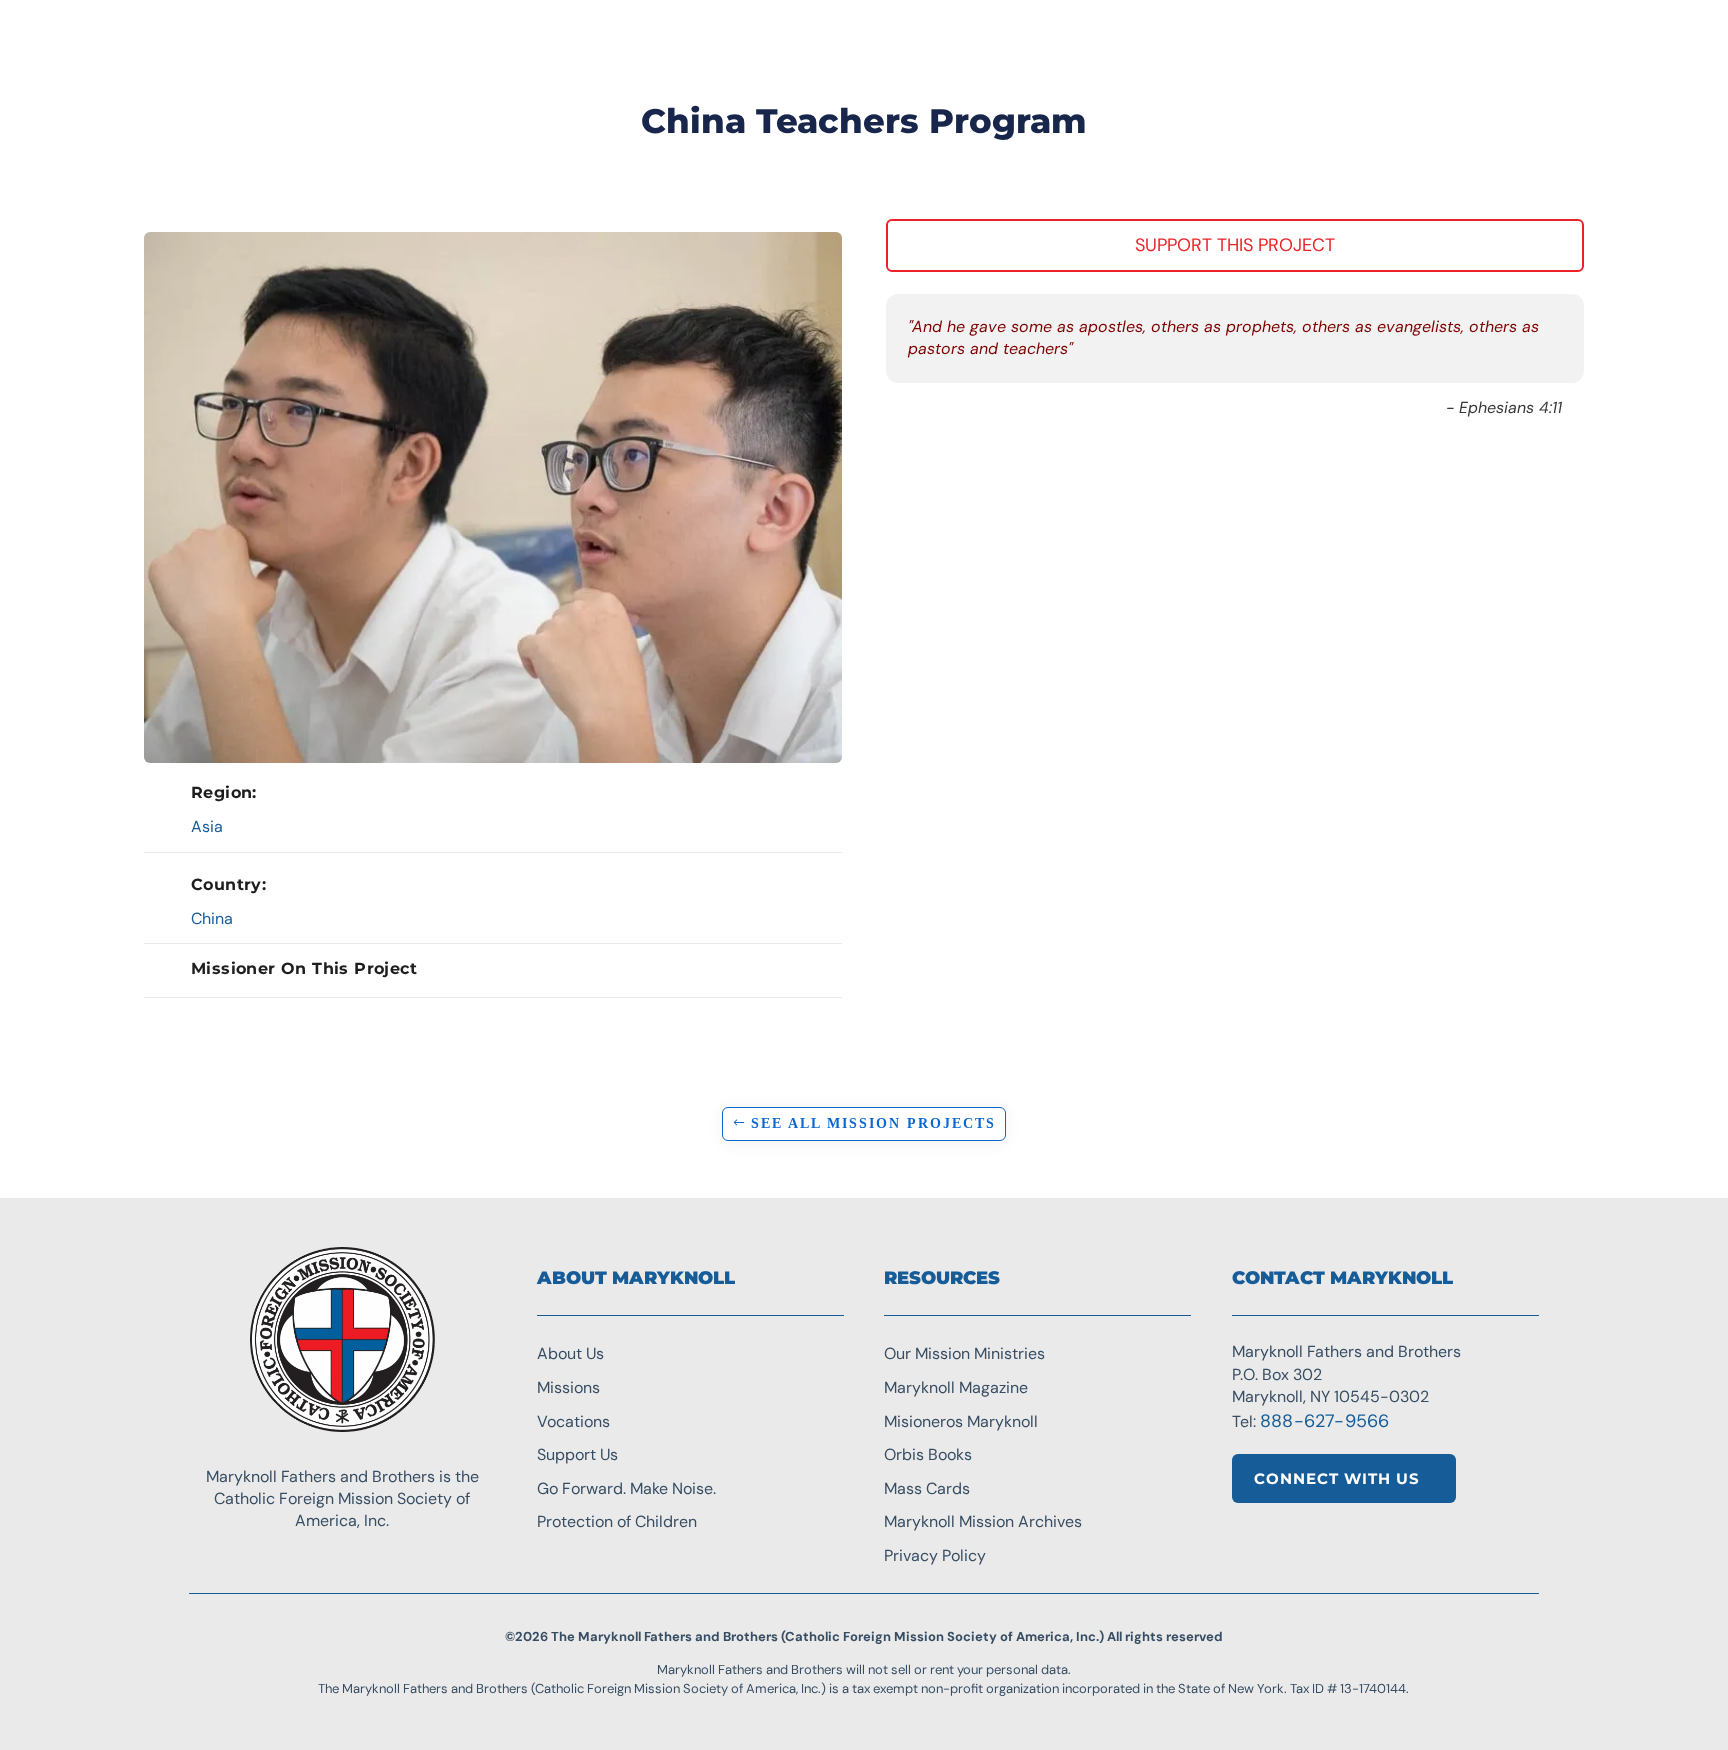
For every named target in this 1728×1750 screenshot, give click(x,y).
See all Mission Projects (873, 1123)
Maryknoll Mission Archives (983, 1521)
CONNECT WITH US (1337, 1478)
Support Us (577, 1454)
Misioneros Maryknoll (961, 1421)
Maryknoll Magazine (956, 1387)
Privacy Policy (935, 1555)
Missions (568, 1387)
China (212, 918)
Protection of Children (617, 1521)
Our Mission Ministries (964, 1353)
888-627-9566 (1324, 1421)
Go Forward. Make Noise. (626, 1488)
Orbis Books (928, 1454)
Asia (207, 826)
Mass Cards (927, 1488)
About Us (570, 1353)
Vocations (573, 1421)
